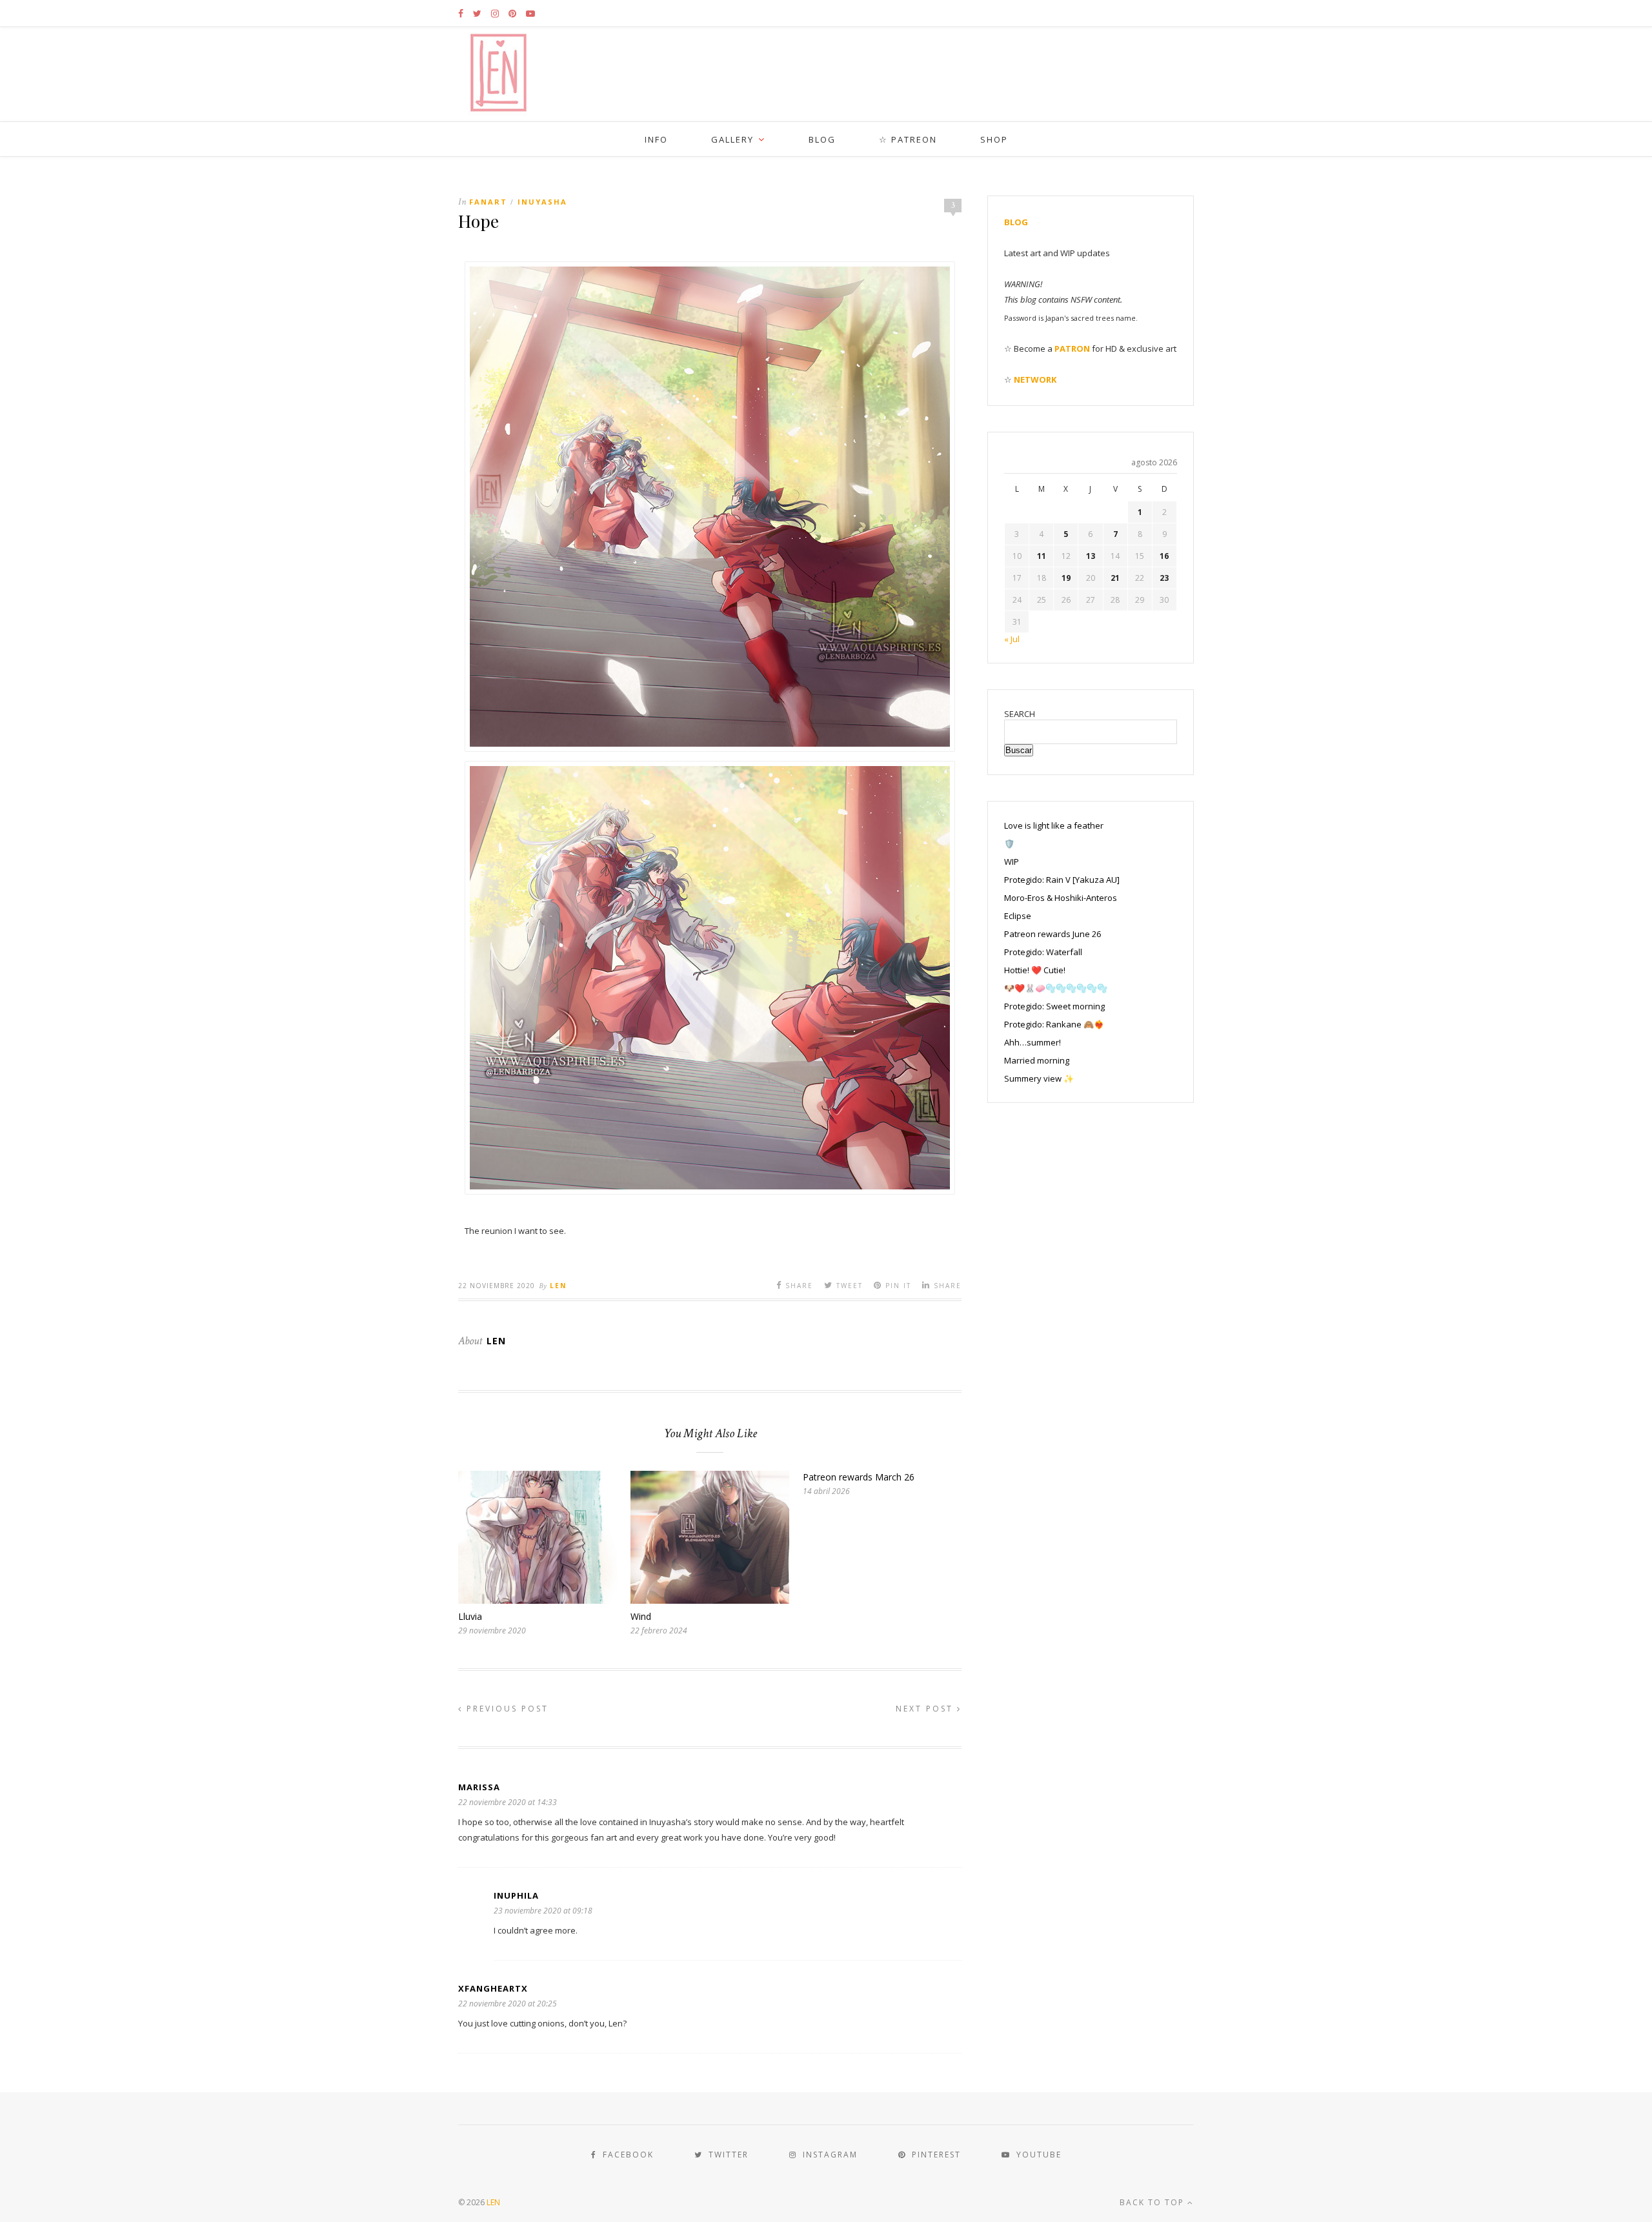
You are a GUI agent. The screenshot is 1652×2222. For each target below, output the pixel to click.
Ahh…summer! (1032, 1042)
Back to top (1153, 2202)
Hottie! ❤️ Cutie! (1035, 970)
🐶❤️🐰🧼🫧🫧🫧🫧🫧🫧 (1056, 988)
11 (1042, 556)
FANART (488, 202)
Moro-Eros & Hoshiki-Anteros (1061, 898)
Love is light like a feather (1054, 825)
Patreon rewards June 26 (1053, 934)
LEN (493, 2202)
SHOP (994, 139)
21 (1115, 578)
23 (1164, 578)
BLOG (822, 139)
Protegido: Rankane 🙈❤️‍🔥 (1054, 1024)
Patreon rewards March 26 (859, 1477)
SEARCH (1020, 714)
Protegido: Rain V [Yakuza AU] (1062, 880)
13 (1091, 556)
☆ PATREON (908, 139)
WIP (1012, 862)
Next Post (926, 1709)
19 (1066, 578)
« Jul (1012, 639)
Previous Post (506, 1709)
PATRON (1072, 348)
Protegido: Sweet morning (1054, 1006)
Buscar (1019, 750)
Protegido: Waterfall (1043, 952)
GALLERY (732, 139)
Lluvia (470, 1616)
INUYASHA (542, 202)
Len (558, 1286)
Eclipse (1018, 916)
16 (1164, 556)
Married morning (1037, 1060)
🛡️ (1009, 843)
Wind (641, 1616)
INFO (656, 139)
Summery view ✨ (1039, 1078)
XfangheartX (493, 1988)
